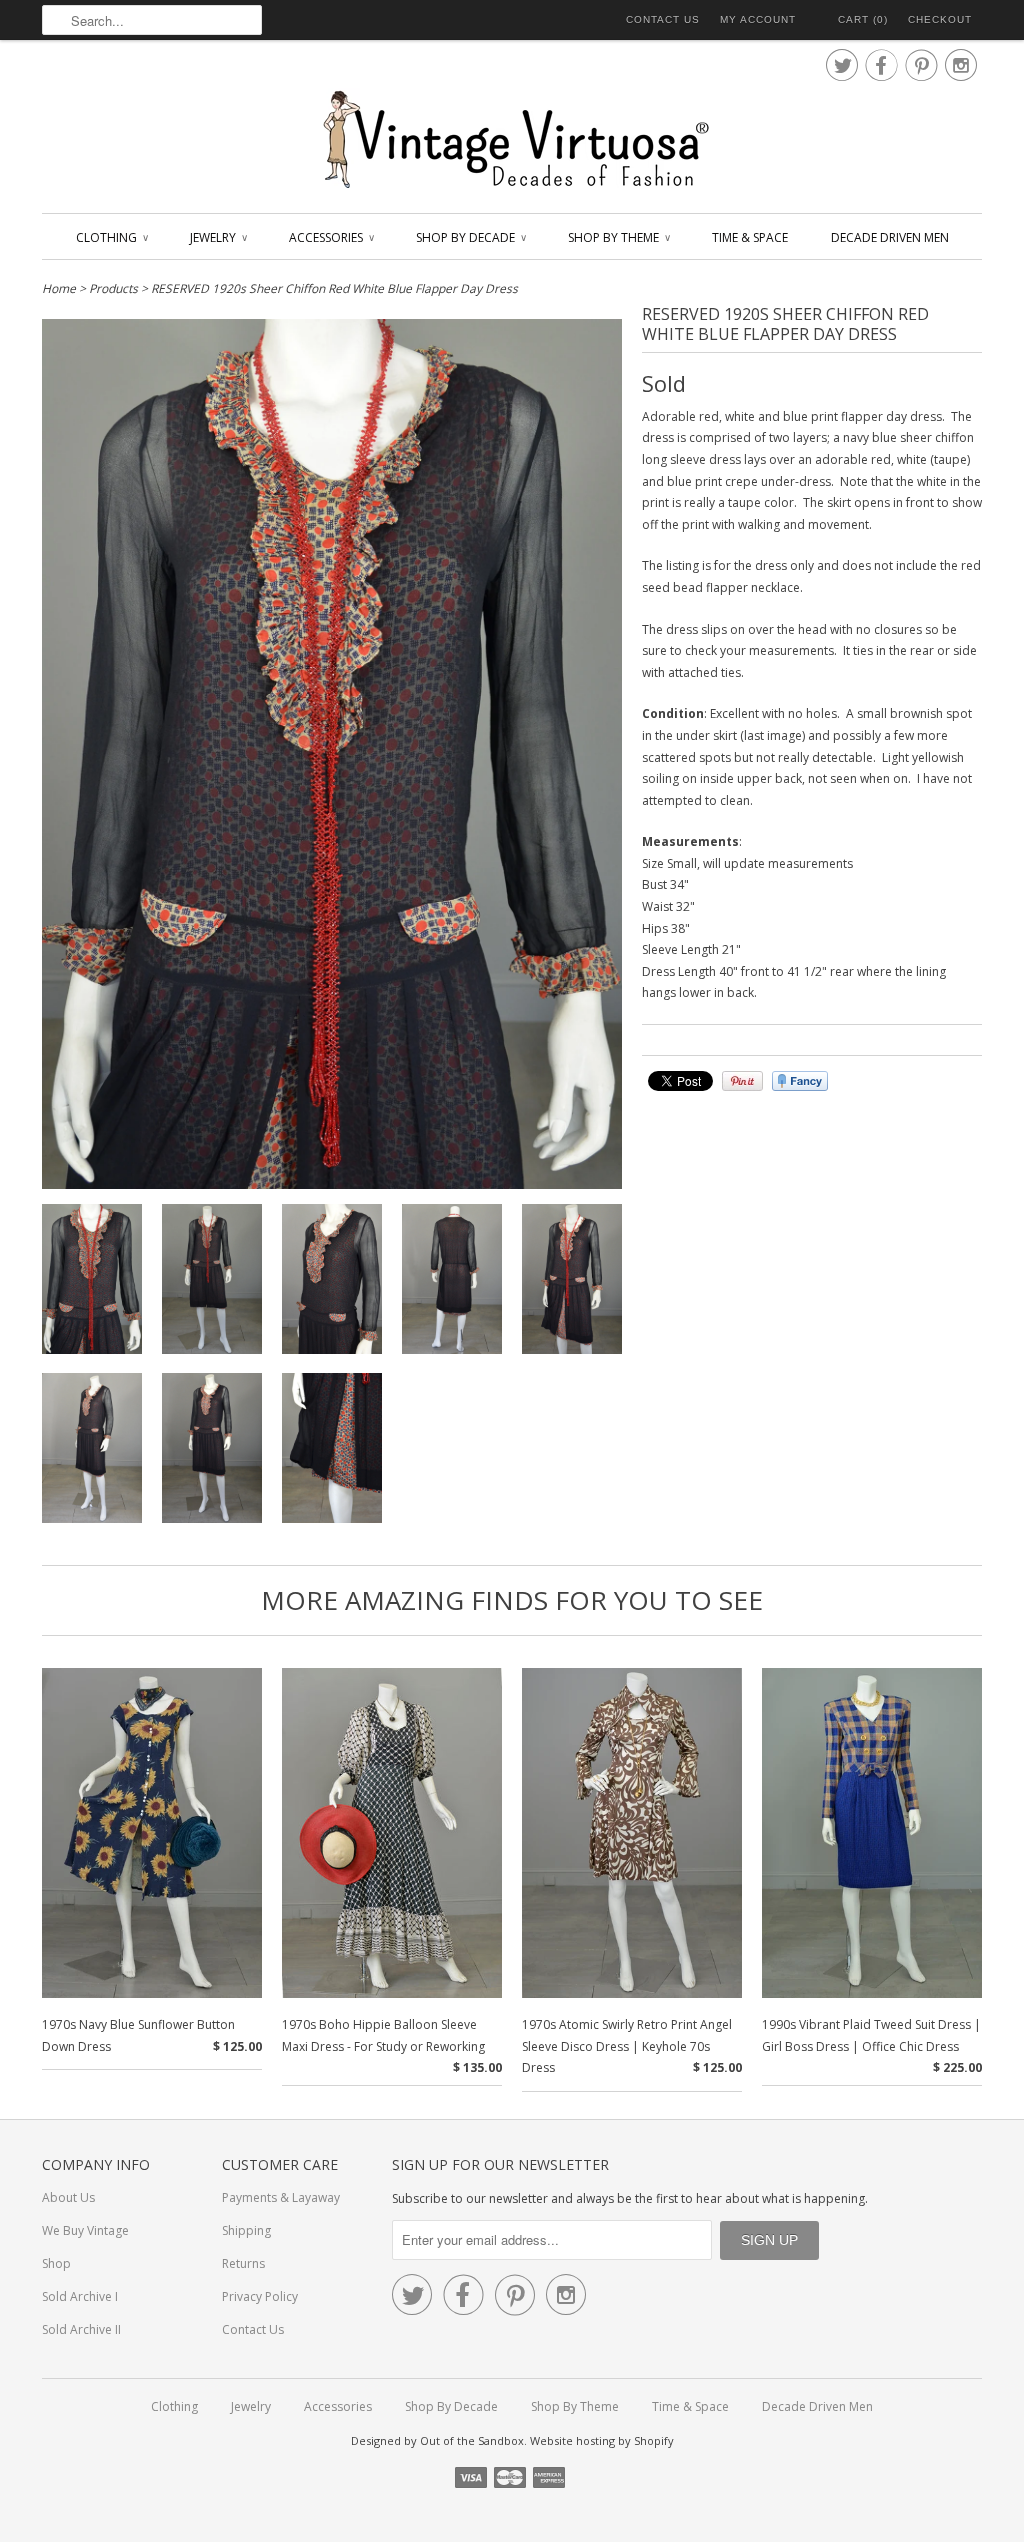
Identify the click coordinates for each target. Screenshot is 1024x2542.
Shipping (246, 2230)
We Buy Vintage (85, 2230)
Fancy (800, 1081)
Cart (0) (863, 19)
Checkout (940, 19)
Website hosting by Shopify (602, 2440)
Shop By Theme (618, 237)
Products (113, 288)
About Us (68, 2197)
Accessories (331, 237)
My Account (758, 19)
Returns (243, 2263)
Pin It (742, 1081)
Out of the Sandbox (472, 2440)
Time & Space (750, 237)
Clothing (111, 237)
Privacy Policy (260, 2296)
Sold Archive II (81, 2329)
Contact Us (663, 19)
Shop (56, 2263)
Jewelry (218, 237)
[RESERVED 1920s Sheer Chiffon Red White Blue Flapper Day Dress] (92, 1282)
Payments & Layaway (281, 2197)
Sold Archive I (80, 2296)
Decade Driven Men (890, 237)
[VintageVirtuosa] (512, 140)
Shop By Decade (470, 237)
